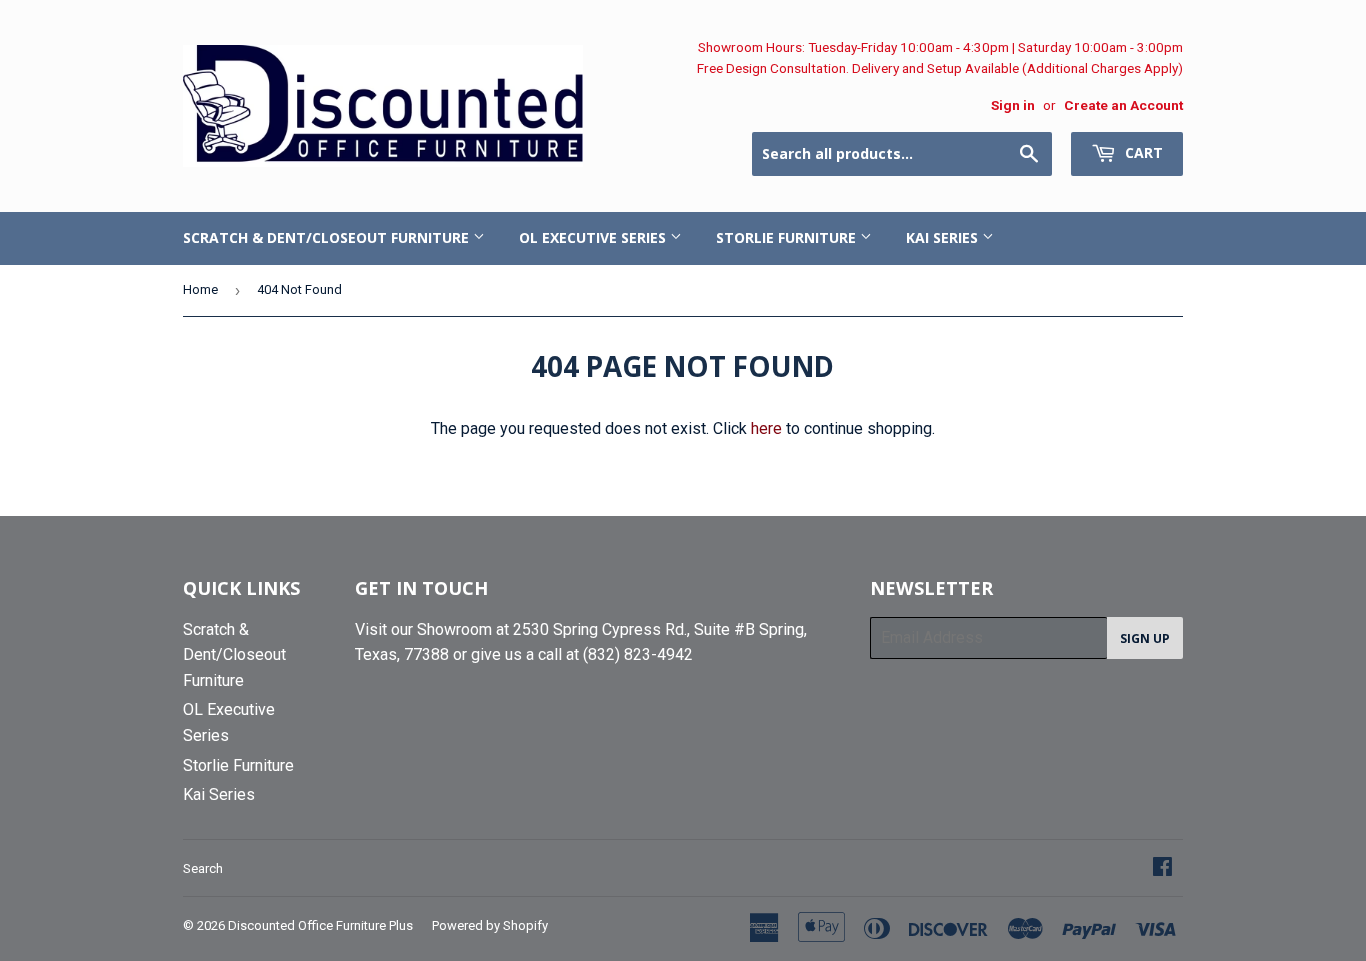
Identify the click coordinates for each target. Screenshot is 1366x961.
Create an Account (1123, 105)
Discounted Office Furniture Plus (320, 925)
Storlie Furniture (788, 237)
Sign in (1013, 105)
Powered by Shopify (490, 925)
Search (203, 868)
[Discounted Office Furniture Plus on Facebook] (1162, 868)
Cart (1142, 152)
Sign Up (1145, 638)
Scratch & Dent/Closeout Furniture (328, 237)
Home (200, 289)
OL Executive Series (594, 237)
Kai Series (944, 237)
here (766, 428)
